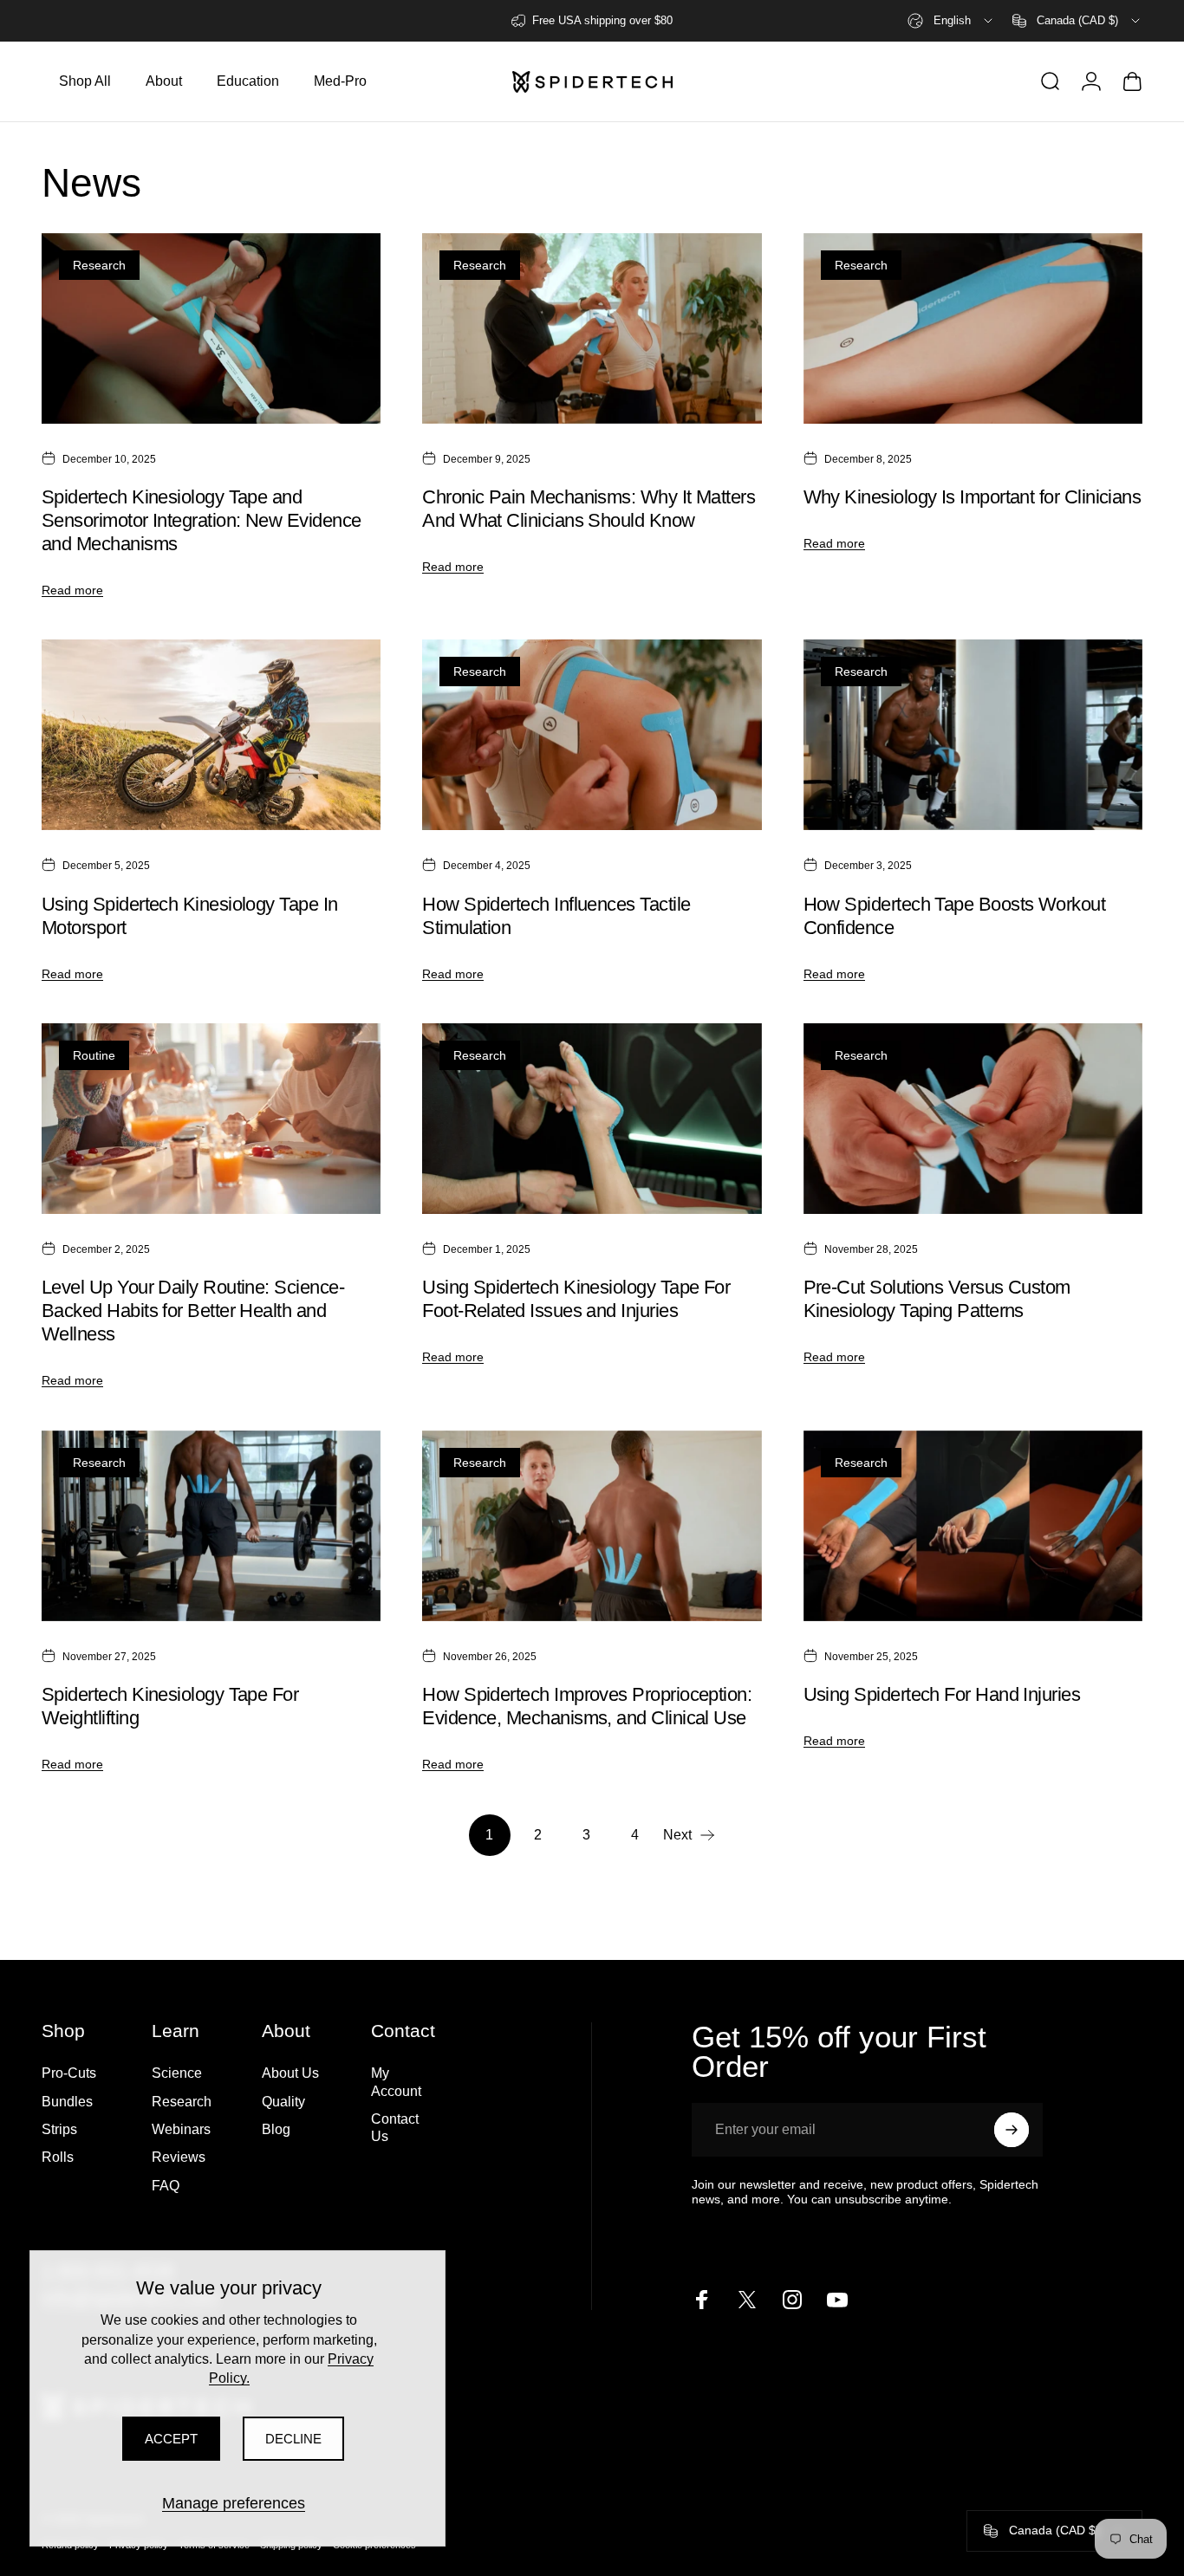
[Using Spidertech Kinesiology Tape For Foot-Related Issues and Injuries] (592, 1119)
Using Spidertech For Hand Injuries (942, 1694)
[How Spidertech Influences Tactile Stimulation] (592, 735)
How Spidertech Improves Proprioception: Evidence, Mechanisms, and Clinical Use (587, 1706)
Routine (94, 1055)
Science (177, 2073)
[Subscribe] (1012, 2130)
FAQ (166, 2185)
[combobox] (951, 21)
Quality (283, 2101)
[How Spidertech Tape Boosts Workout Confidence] (973, 735)
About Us (290, 2073)
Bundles (67, 2101)
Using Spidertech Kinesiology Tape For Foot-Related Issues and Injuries (576, 1299)
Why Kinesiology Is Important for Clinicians (973, 497)
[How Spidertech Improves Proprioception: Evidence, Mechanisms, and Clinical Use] (592, 1526)
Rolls (58, 2157)
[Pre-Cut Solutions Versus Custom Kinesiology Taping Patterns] (973, 1119)
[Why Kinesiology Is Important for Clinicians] (973, 328)
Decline (293, 2439)
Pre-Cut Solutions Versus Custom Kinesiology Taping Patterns (937, 1299)
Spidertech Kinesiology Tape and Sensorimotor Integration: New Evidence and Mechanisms (201, 520)
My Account (396, 2081)
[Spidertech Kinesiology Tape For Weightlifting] (211, 1526)
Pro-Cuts (69, 2073)
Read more (72, 590)
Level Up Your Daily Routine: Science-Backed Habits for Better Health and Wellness (193, 1311)
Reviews (179, 2157)
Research (99, 265)
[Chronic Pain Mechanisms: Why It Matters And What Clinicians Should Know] (592, 328)
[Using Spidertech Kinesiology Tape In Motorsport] (211, 735)
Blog (276, 2129)
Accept (171, 2439)
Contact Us (395, 2127)
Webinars (181, 2129)
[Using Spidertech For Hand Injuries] (973, 1526)
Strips (59, 2129)
